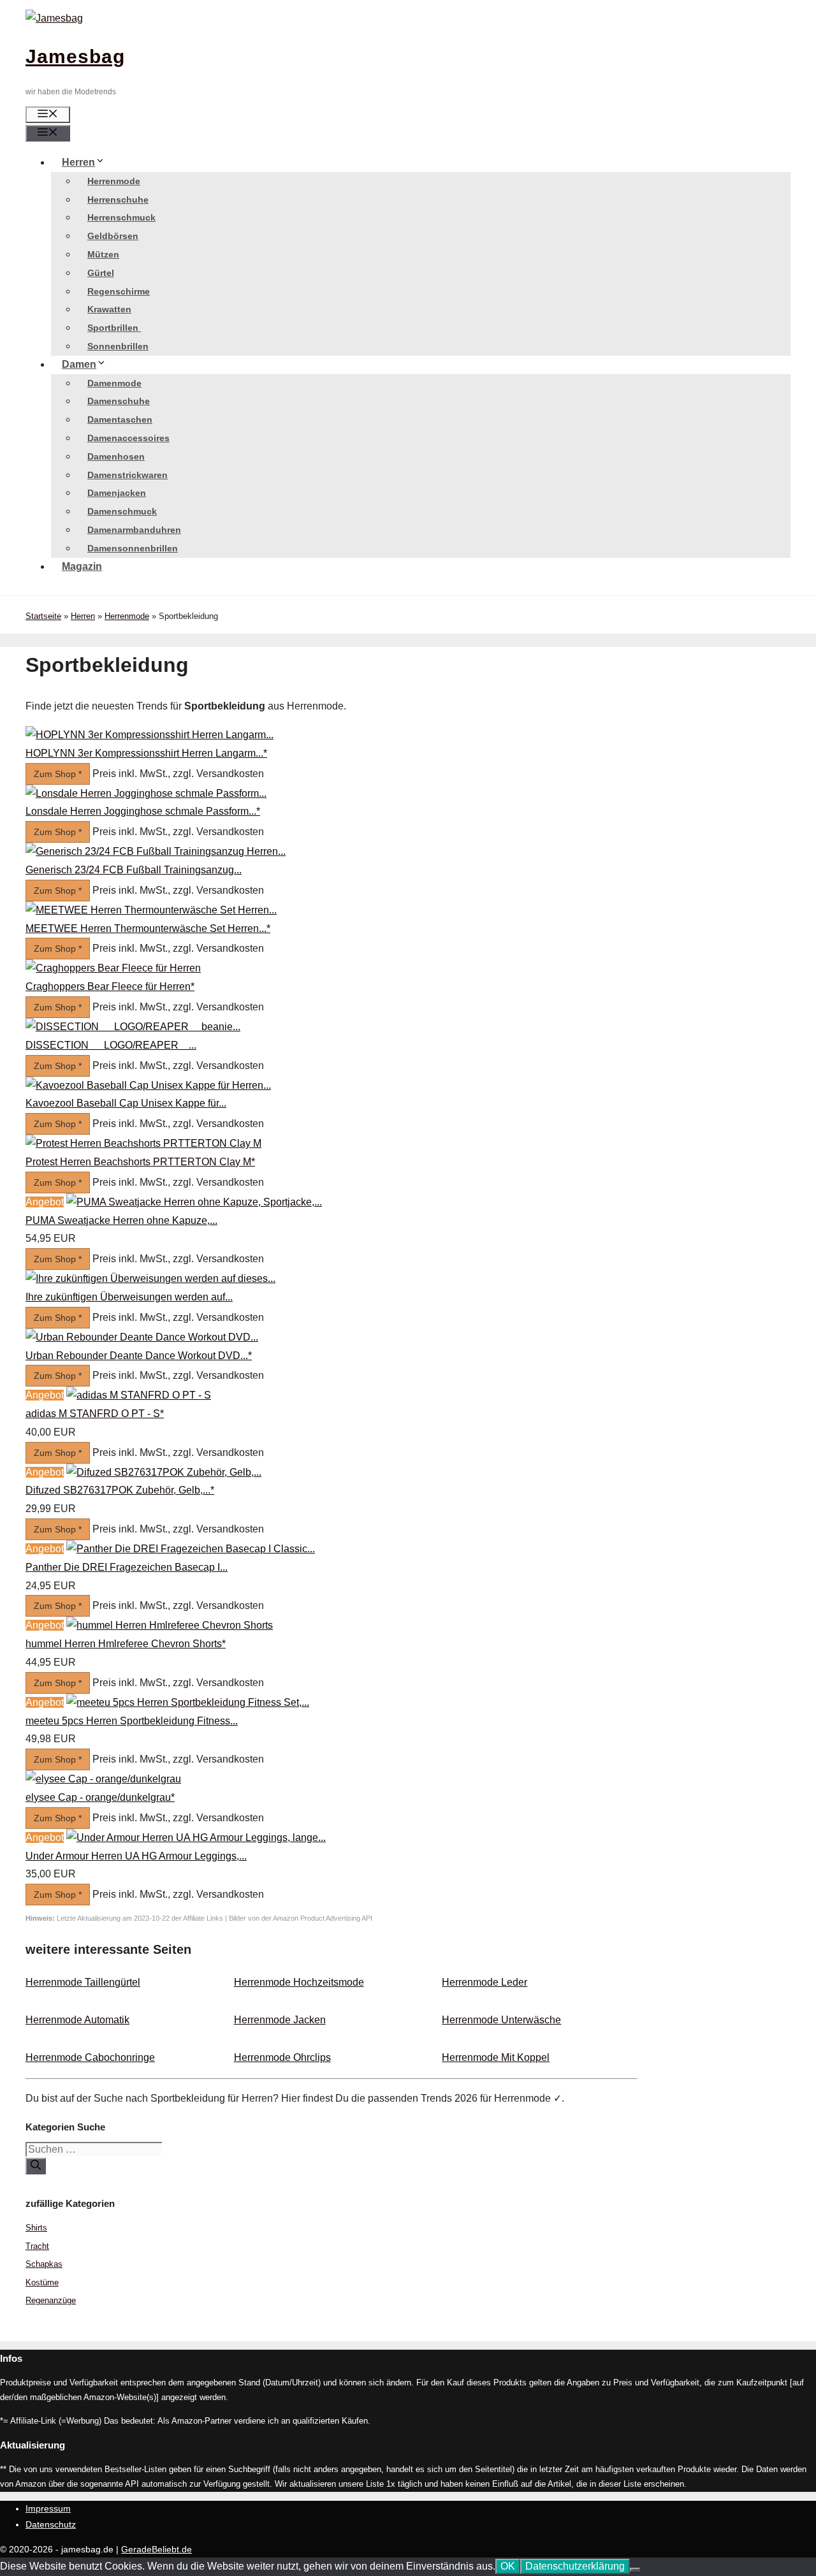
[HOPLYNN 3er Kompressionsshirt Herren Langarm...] (149, 735)
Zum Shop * (58, 774)
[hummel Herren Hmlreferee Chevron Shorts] (170, 1625)
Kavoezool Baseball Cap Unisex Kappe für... (126, 1103)
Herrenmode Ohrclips (282, 2057)
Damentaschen (120, 419)
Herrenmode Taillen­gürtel (83, 1982)
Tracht (37, 2246)
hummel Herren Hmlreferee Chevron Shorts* (126, 1644)
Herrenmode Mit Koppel (496, 2057)
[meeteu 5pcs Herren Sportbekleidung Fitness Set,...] (188, 1702)
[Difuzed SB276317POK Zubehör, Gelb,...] (164, 1472)
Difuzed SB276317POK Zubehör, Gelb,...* (120, 1490)
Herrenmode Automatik (77, 2020)
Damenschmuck (122, 511)
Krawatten (109, 309)
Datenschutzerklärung (575, 2566)
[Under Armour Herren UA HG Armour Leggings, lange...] (196, 1837)
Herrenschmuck (121, 217)
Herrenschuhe (118, 200)
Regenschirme (119, 291)
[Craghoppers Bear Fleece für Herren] (113, 968)
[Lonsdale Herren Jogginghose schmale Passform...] (146, 793)
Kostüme (42, 2282)
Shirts (36, 2228)
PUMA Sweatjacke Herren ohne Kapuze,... (121, 1220)
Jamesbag (75, 56)
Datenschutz (51, 2524)
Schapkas (44, 2264)
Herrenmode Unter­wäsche (501, 2020)
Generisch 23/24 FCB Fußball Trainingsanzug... (134, 870)
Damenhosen (116, 456)
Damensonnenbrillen (133, 548)
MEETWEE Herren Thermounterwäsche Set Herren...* (148, 928)
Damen (79, 364)
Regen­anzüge (51, 2300)
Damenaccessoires (128, 438)
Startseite (43, 616)
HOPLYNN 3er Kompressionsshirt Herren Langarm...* (146, 753)
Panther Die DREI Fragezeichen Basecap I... (127, 1567)
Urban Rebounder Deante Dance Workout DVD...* (139, 1356)
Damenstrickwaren (127, 475)
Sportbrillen (114, 328)
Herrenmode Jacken (280, 2020)
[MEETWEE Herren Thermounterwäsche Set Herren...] (151, 910)
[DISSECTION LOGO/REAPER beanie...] (133, 1027)
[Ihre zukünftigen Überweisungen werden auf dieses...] (150, 1278)
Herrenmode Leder (484, 1982)
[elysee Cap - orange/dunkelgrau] (103, 1779)
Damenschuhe (119, 401)
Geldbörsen (113, 236)
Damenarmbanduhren (134, 530)
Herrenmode (114, 181)
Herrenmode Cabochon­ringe (90, 2057)
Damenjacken (117, 493)
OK (508, 2566)
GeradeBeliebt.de (157, 2549)
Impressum (48, 2508)
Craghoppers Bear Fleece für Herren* (110, 986)
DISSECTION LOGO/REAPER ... (111, 1045)
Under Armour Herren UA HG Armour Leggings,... (136, 1856)
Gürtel (101, 273)
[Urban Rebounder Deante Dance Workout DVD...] (142, 1337)
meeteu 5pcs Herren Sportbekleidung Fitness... (132, 1721)
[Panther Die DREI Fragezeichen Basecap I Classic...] (191, 1549)
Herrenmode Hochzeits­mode (299, 1982)
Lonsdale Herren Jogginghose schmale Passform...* (143, 811)
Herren (78, 162)
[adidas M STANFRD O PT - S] (139, 1395)
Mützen (103, 254)
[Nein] (635, 2570)
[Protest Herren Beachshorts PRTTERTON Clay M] (143, 1143)
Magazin (82, 566)
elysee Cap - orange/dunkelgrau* (100, 1797)
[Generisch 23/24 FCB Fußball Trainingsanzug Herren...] (156, 851)
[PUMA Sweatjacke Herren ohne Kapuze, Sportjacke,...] (194, 1202)
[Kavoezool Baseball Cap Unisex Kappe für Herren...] (148, 1085)
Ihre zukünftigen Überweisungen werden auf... (129, 1297)
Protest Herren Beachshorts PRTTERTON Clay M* (140, 1162)
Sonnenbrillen (118, 346)
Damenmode (114, 383)
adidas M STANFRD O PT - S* (95, 1414)
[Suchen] (36, 2166)
